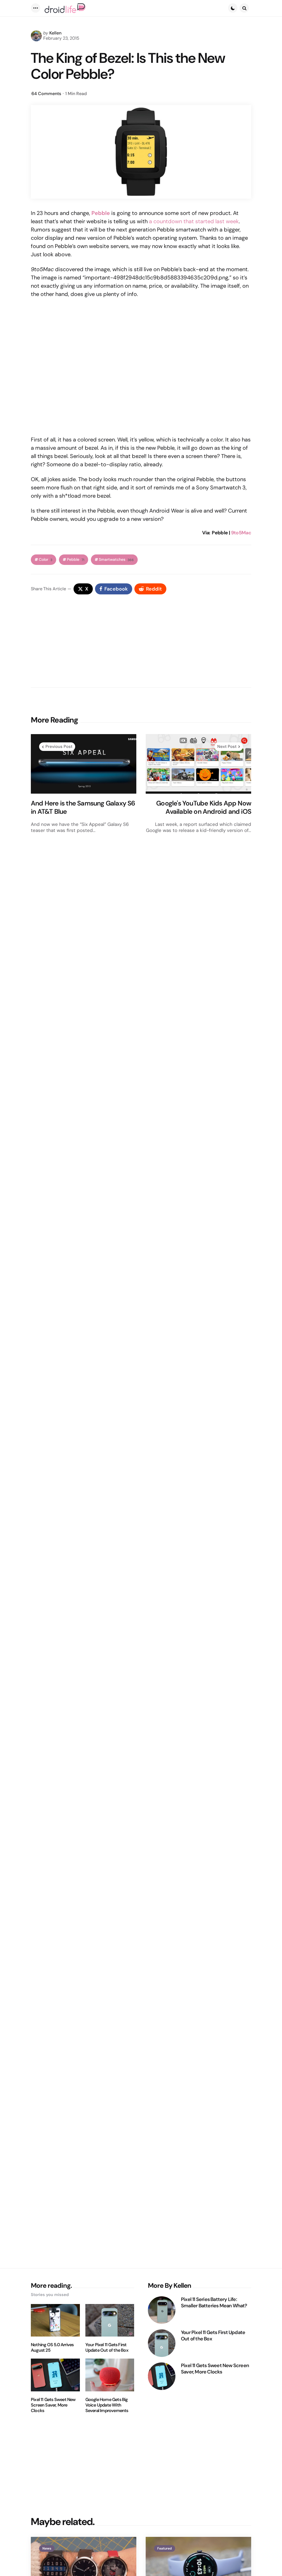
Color (46, 560)
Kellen (55, 33)
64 (46, 94)
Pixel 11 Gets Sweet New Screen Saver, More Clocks (53, 2405)
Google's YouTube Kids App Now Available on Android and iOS (204, 807)
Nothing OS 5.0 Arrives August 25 (52, 2348)
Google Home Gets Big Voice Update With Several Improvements (107, 2405)
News (47, 2548)
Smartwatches (116, 560)
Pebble (76, 560)
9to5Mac (241, 533)
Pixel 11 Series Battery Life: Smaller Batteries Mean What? (214, 2302)
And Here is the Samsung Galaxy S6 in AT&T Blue (83, 807)
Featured (165, 2548)
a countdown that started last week (194, 221)
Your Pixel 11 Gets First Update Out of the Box (107, 2348)
